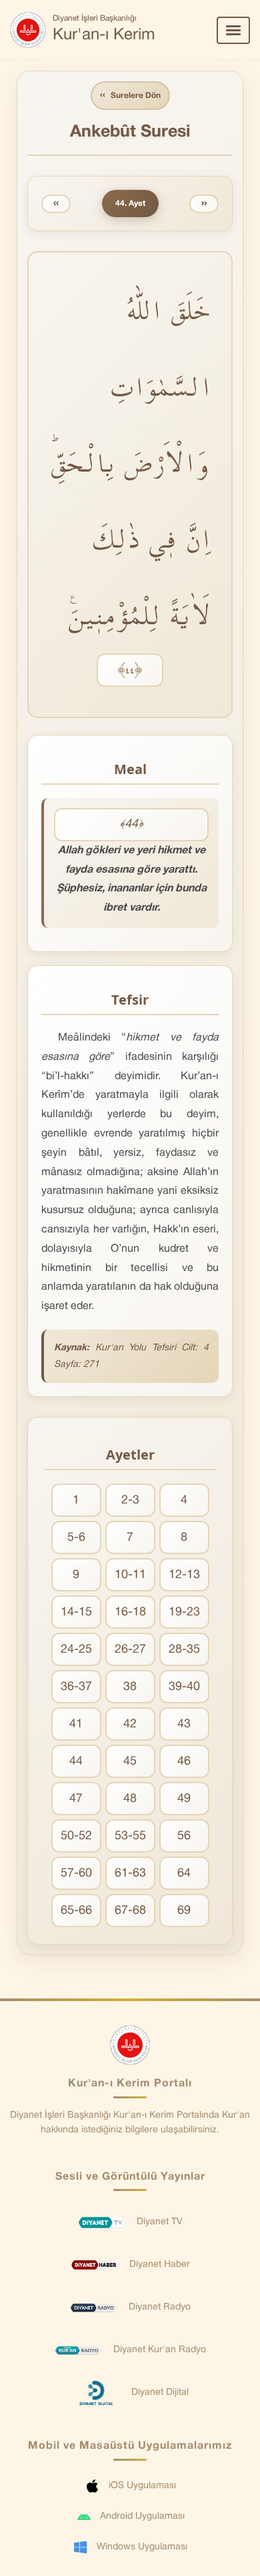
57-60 (76, 1874)
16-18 (130, 1612)
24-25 (76, 1650)
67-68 (130, 1911)
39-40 (184, 1687)
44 (76, 1762)
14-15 (76, 1612)
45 (130, 1762)
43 (184, 1724)
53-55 (130, 1836)
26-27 (130, 1650)
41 (76, 1724)
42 (130, 1724)
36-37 (76, 1687)
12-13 (184, 1575)
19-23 (184, 1612)
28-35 (184, 1650)
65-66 (76, 1911)
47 (76, 1799)
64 (184, 1874)
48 (130, 1799)
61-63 (130, 1874)
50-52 (76, 1836)
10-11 (130, 1575)
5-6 (76, 1538)
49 (184, 1799)
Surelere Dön (130, 95)
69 (184, 1911)
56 (184, 1836)
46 (184, 1762)
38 (130, 1687)
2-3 (130, 1501)
